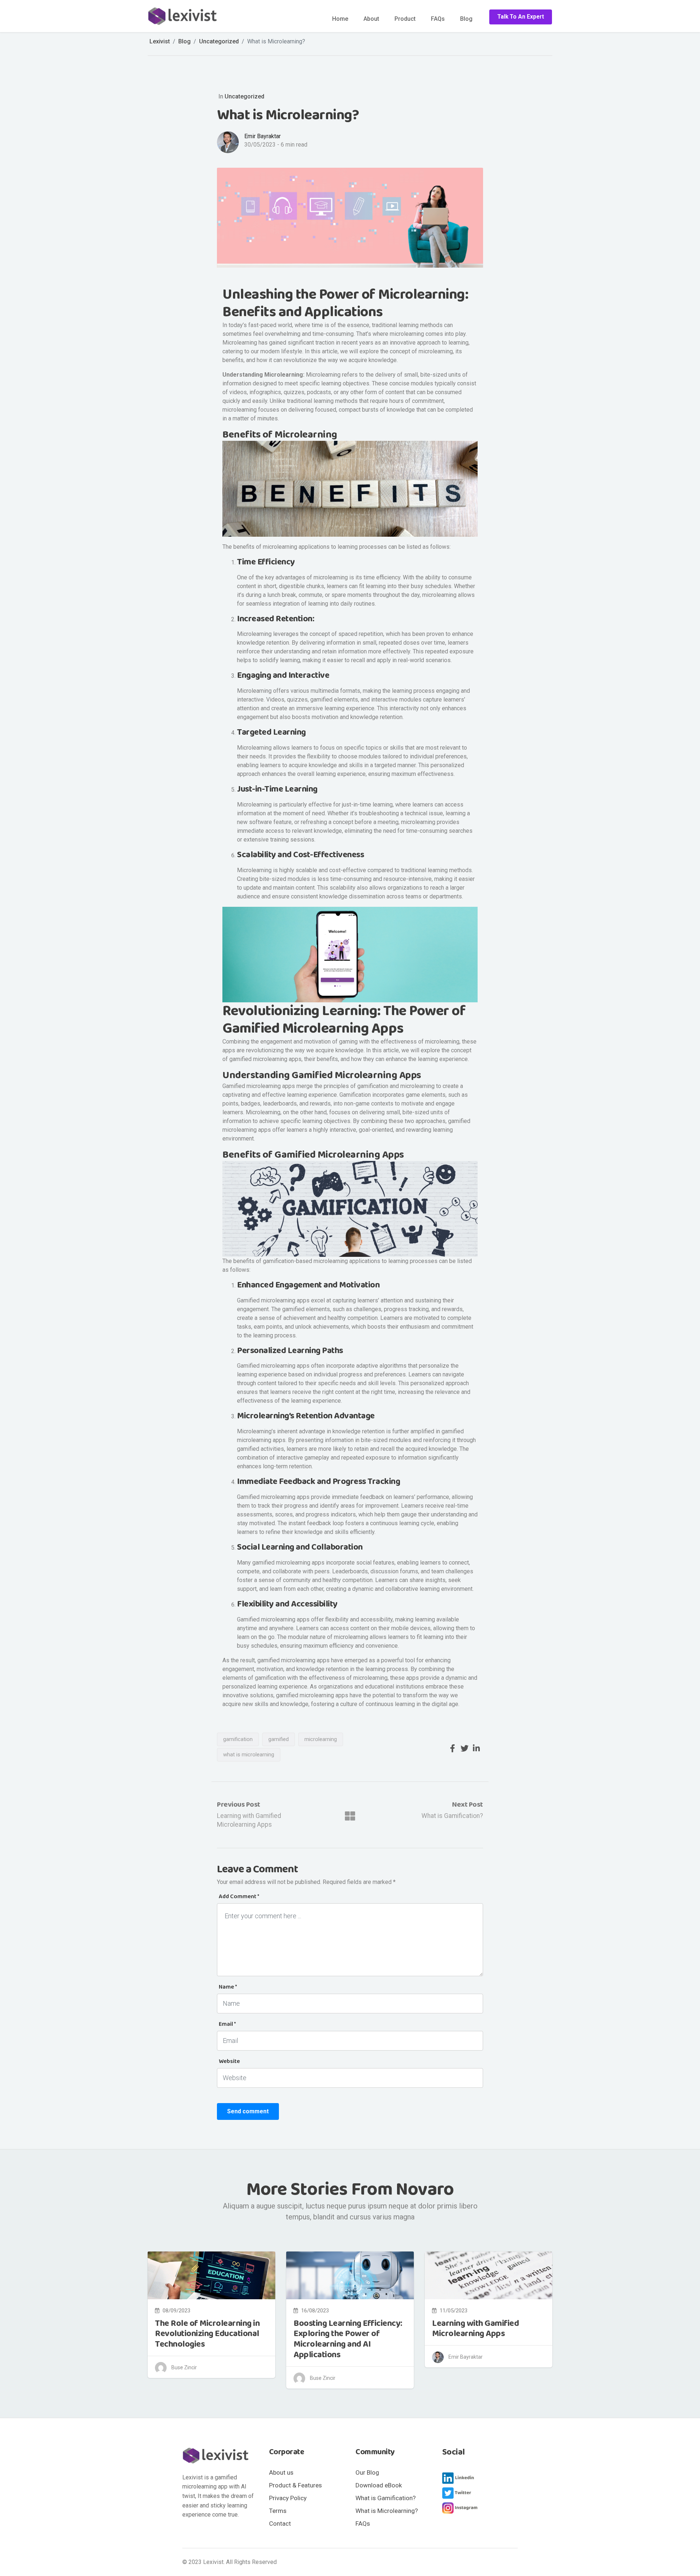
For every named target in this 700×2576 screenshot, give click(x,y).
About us (281, 2472)
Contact (280, 2523)
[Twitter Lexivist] (460, 2493)
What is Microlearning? (387, 2511)
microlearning (321, 1739)
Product (405, 19)
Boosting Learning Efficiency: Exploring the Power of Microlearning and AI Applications (348, 2339)
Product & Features (295, 2485)
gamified (279, 1739)
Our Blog (367, 2472)
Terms (278, 2511)
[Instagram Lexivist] (460, 2508)
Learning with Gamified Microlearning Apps (475, 2329)
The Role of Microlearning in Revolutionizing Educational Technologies (207, 2334)
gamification (238, 1739)
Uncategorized (244, 96)
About (371, 19)
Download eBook (379, 2485)
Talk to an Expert (521, 17)
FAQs (438, 19)
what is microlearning (249, 1755)
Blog (466, 19)
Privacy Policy (288, 2498)
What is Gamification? (452, 1816)
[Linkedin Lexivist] (460, 2478)
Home (340, 19)
